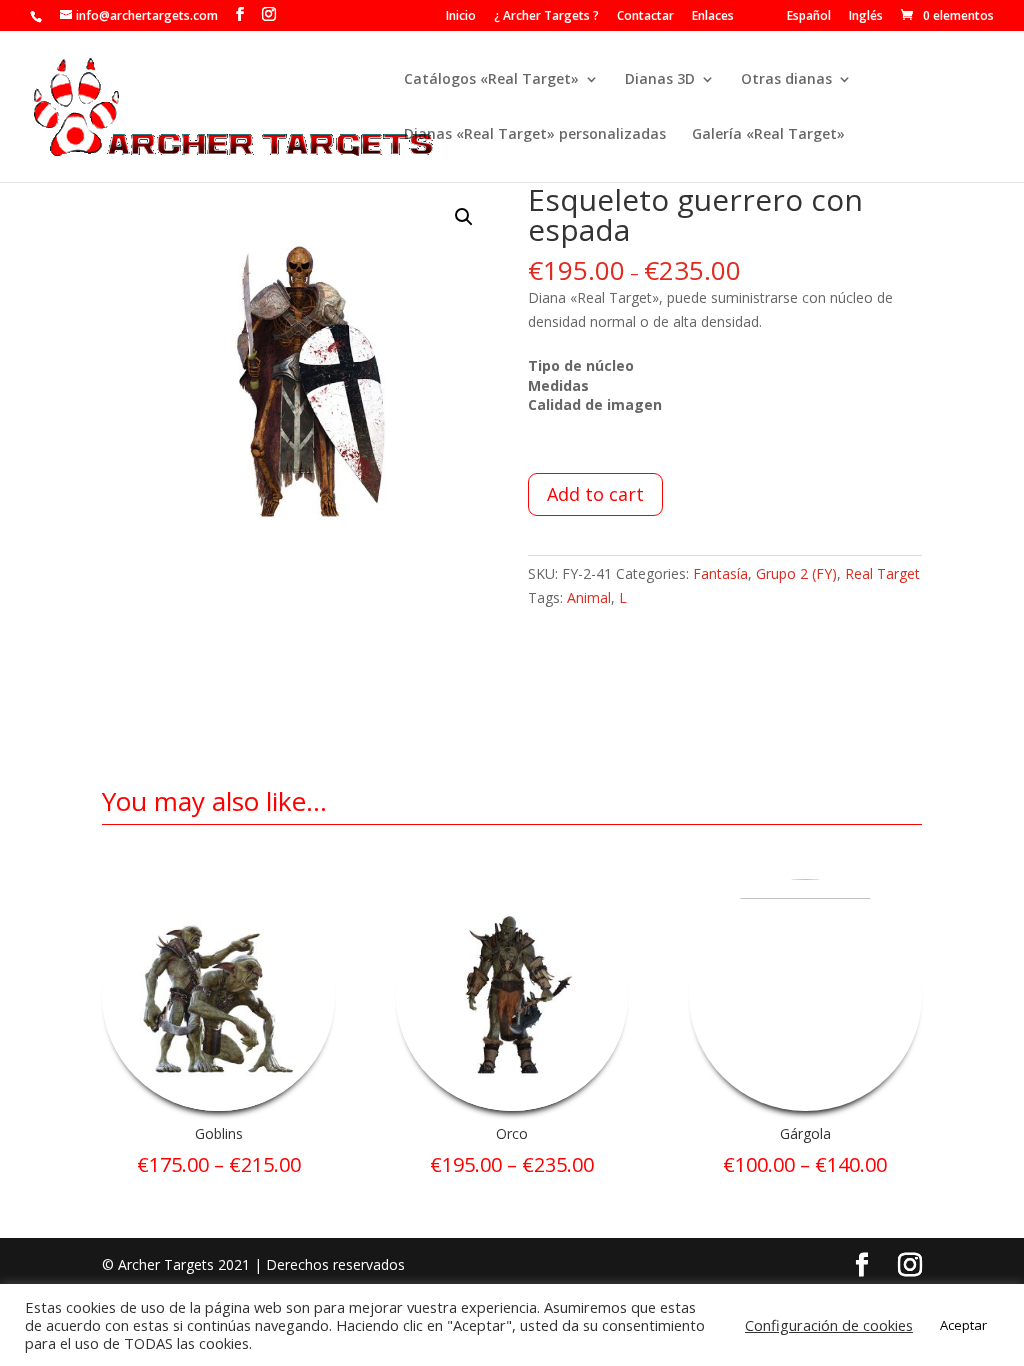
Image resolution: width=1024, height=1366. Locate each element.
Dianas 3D (660, 80)
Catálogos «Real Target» (491, 80)
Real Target (882, 573)
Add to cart (595, 494)
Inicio (461, 17)
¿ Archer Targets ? (546, 17)
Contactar (645, 17)
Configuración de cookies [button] (829, 1325)
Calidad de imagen (595, 404)
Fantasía (720, 573)
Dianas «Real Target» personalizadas (535, 135)
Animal (589, 597)
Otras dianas (786, 80)
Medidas (558, 385)
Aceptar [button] (963, 1325)
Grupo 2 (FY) (796, 573)
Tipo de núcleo (581, 365)
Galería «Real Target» (768, 135)
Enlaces (713, 17)
